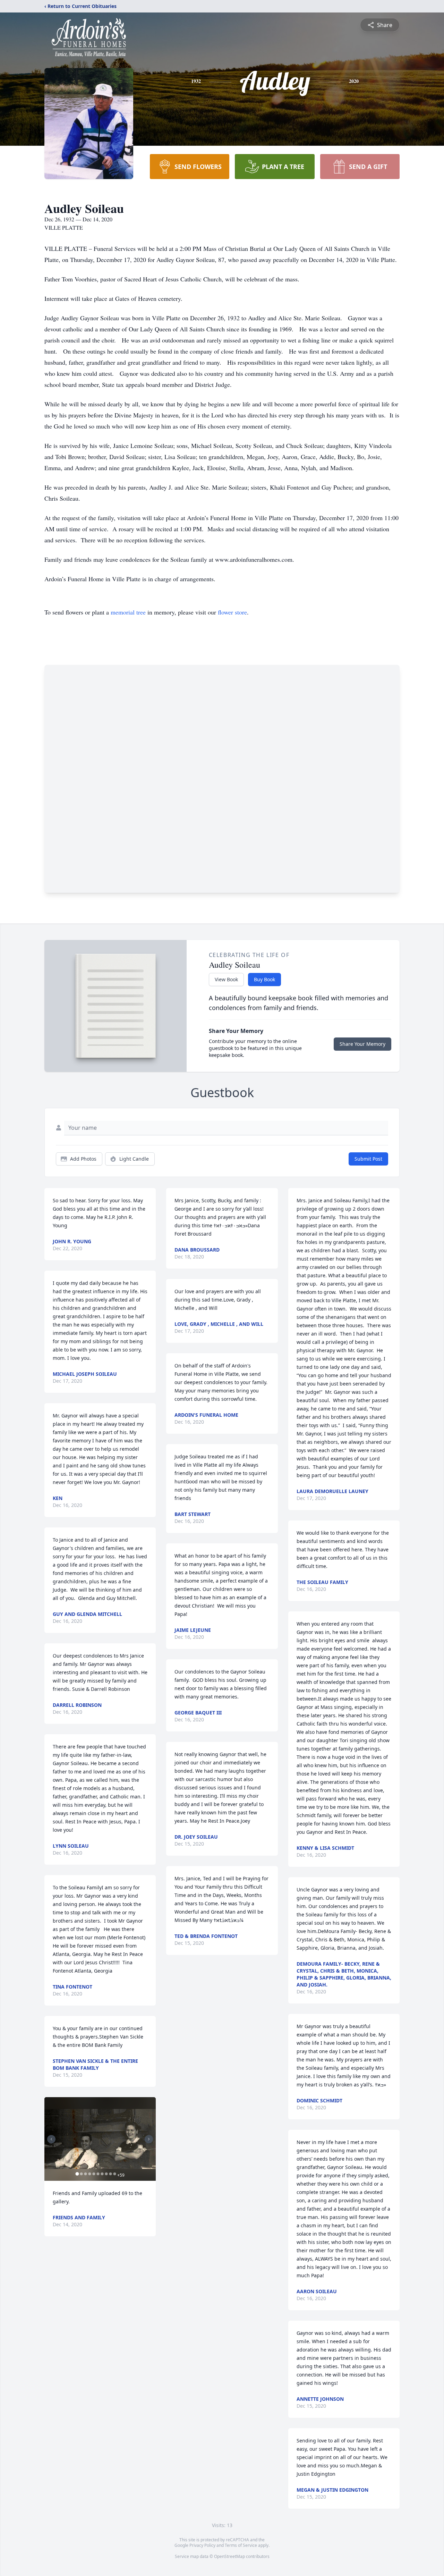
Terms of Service (241, 2545)
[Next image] (149, 2139)
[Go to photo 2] (81, 2174)
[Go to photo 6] (98, 2174)
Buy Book (264, 979)
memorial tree (128, 612)
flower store (232, 612)
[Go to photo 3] (85, 2174)
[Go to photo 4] (89, 2174)
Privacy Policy (202, 2545)
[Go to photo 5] (94, 2174)
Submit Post (368, 1159)
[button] (100, 2139)
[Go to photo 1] (77, 2174)
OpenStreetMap (229, 2556)
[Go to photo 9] (110, 2174)
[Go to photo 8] (106, 2174)
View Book (226, 979)
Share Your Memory (362, 1044)
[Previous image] (51, 2139)
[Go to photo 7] (102, 2174)
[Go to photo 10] (114, 2174)
